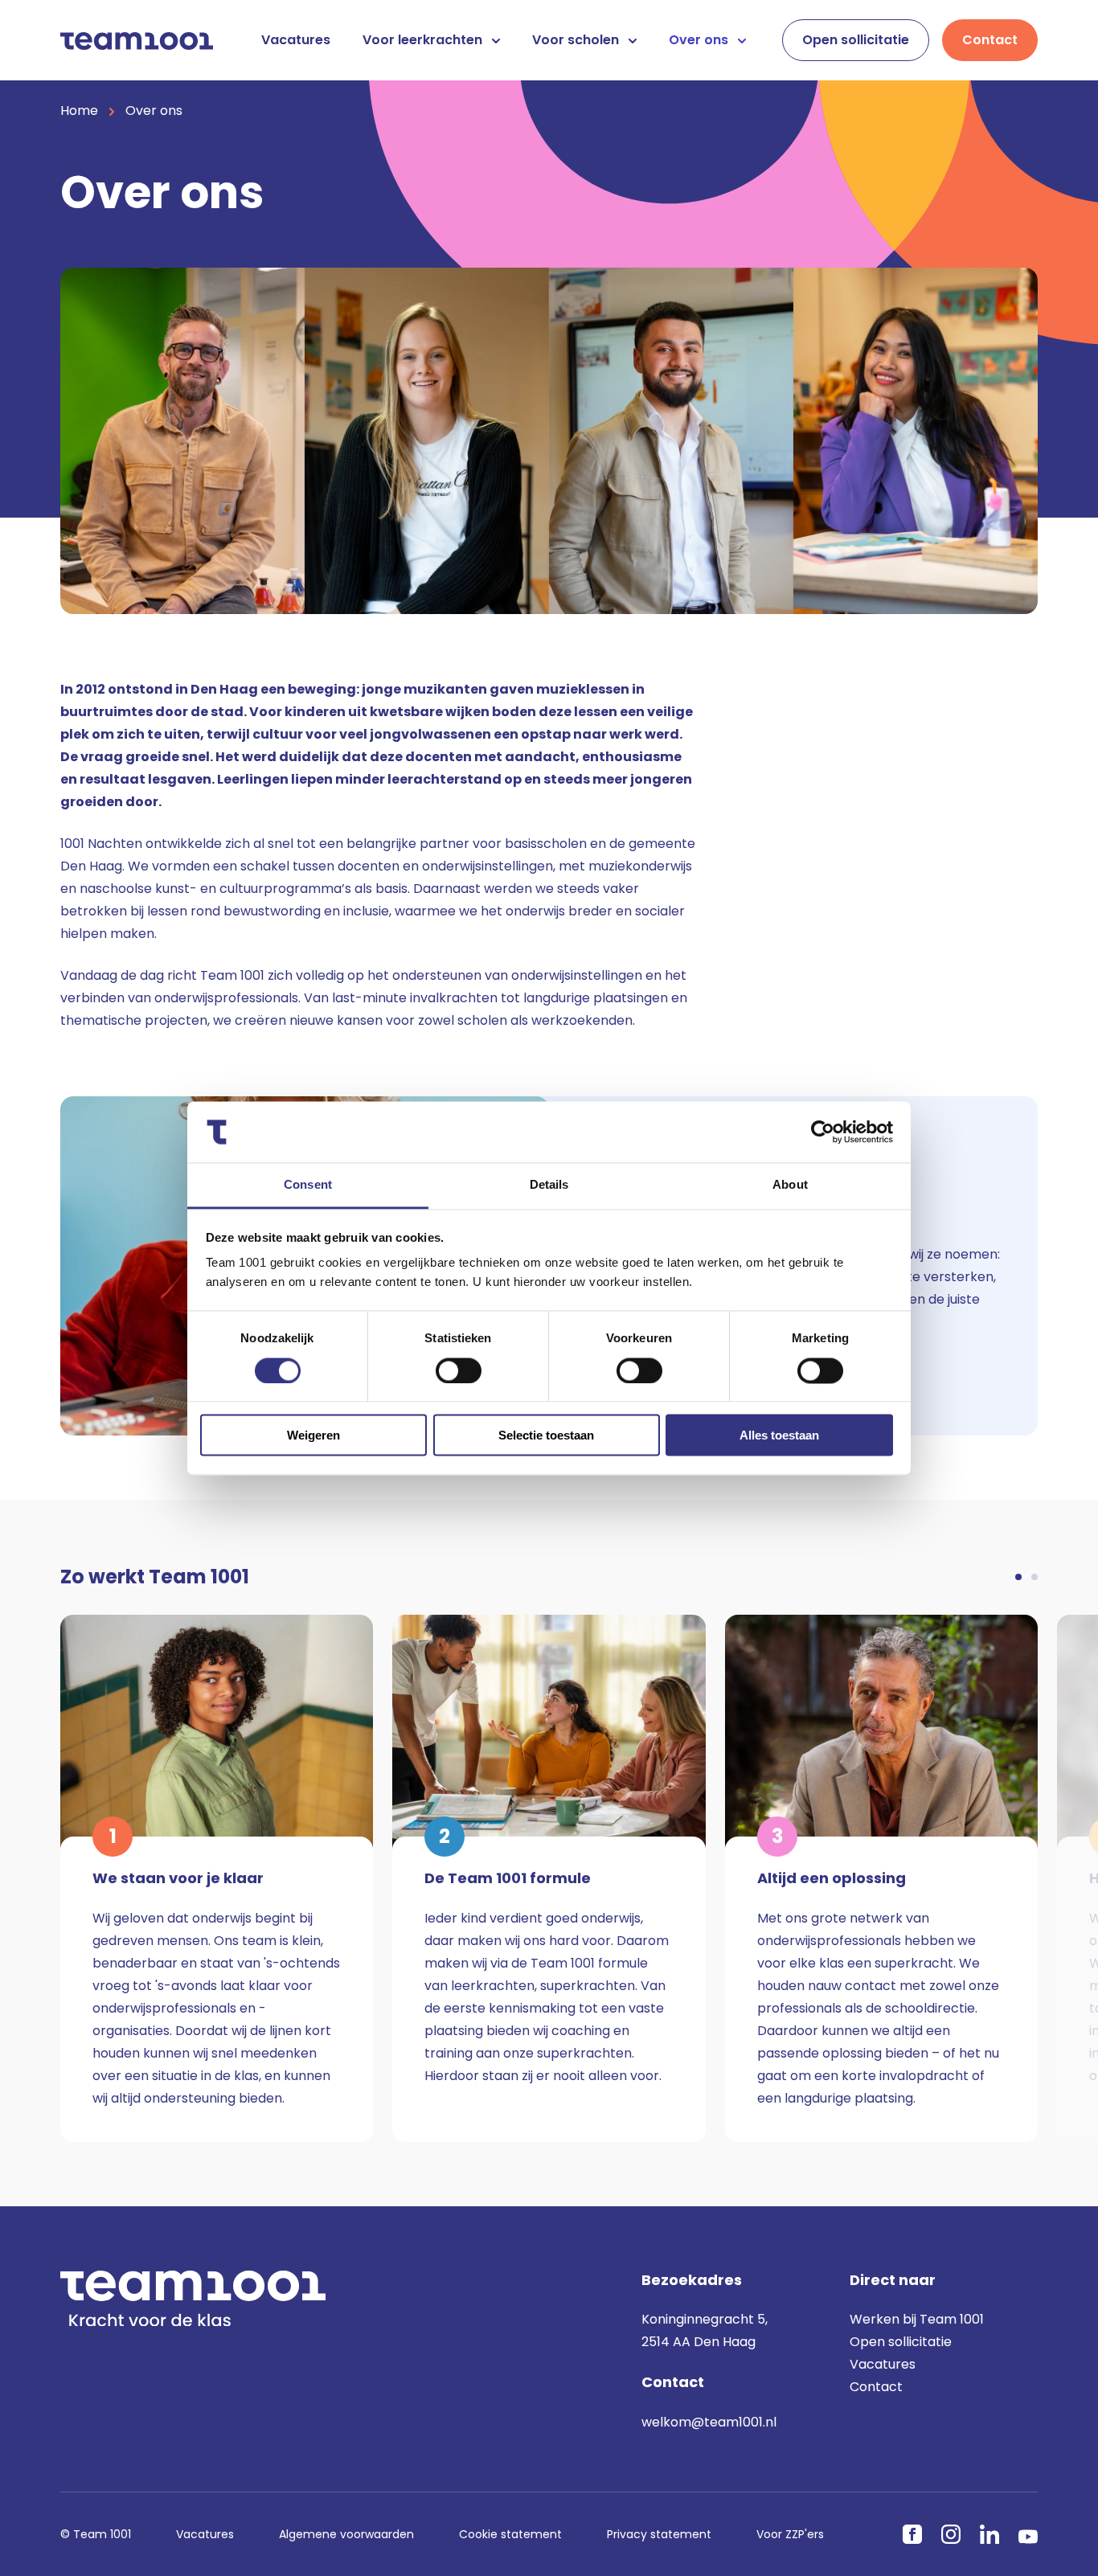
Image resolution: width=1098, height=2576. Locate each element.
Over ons (700, 40)
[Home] (137, 40)
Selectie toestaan (546, 1435)
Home (79, 111)
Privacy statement (659, 2534)
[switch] (459, 1370)
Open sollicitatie (856, 40)
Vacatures (296, 40)
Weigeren (313, 1435)
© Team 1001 (96, 2534)
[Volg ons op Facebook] (912, 2534)
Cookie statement (510, 2534)
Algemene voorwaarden (346, 2534)
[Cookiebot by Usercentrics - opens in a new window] (823, 1132)
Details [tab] (549, 1185)
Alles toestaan (779, 1435)
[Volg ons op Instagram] (951, 2534)
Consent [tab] (308, 1185)
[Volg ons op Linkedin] (989, 2534)
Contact (990, 40)
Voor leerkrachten (424, 40)
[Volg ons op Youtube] (1028, 2537)
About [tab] (790, 1185)
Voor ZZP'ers (790, 2534)
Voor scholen (577, 40)
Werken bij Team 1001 (917, 2319)
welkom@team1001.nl (709, 2422)
